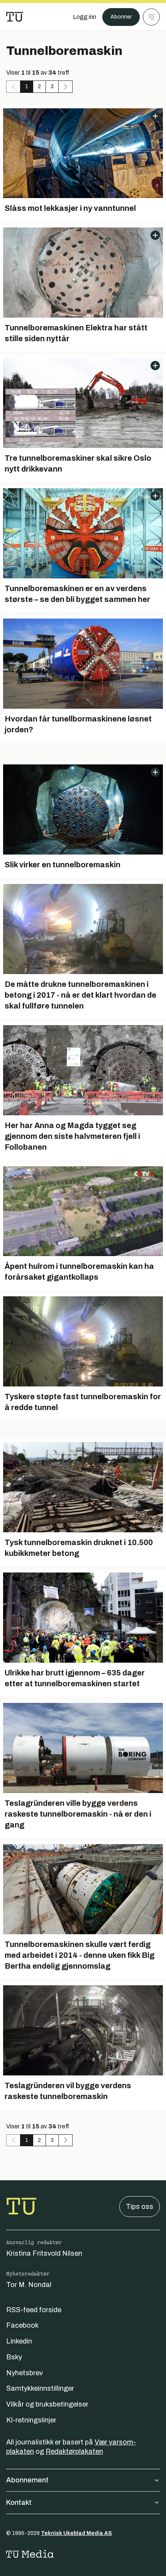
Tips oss (140, 2207)
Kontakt (19, 2502)
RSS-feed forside (34, 2310)
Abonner (121, 17)
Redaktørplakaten (74, 2451)
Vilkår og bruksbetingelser (47, 2404)
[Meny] (151, 17)
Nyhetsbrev (25, 2373)
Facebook (22, 2325)
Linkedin (19, 2341)
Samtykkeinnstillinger (40, 2388)
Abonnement (27, 2480)
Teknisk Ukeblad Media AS (76, 2533)
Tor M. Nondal (29, 2285)
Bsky (14, 2357)
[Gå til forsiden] (15, 17)
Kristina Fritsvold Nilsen (44, 2253)
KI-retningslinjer (31, 2420)
